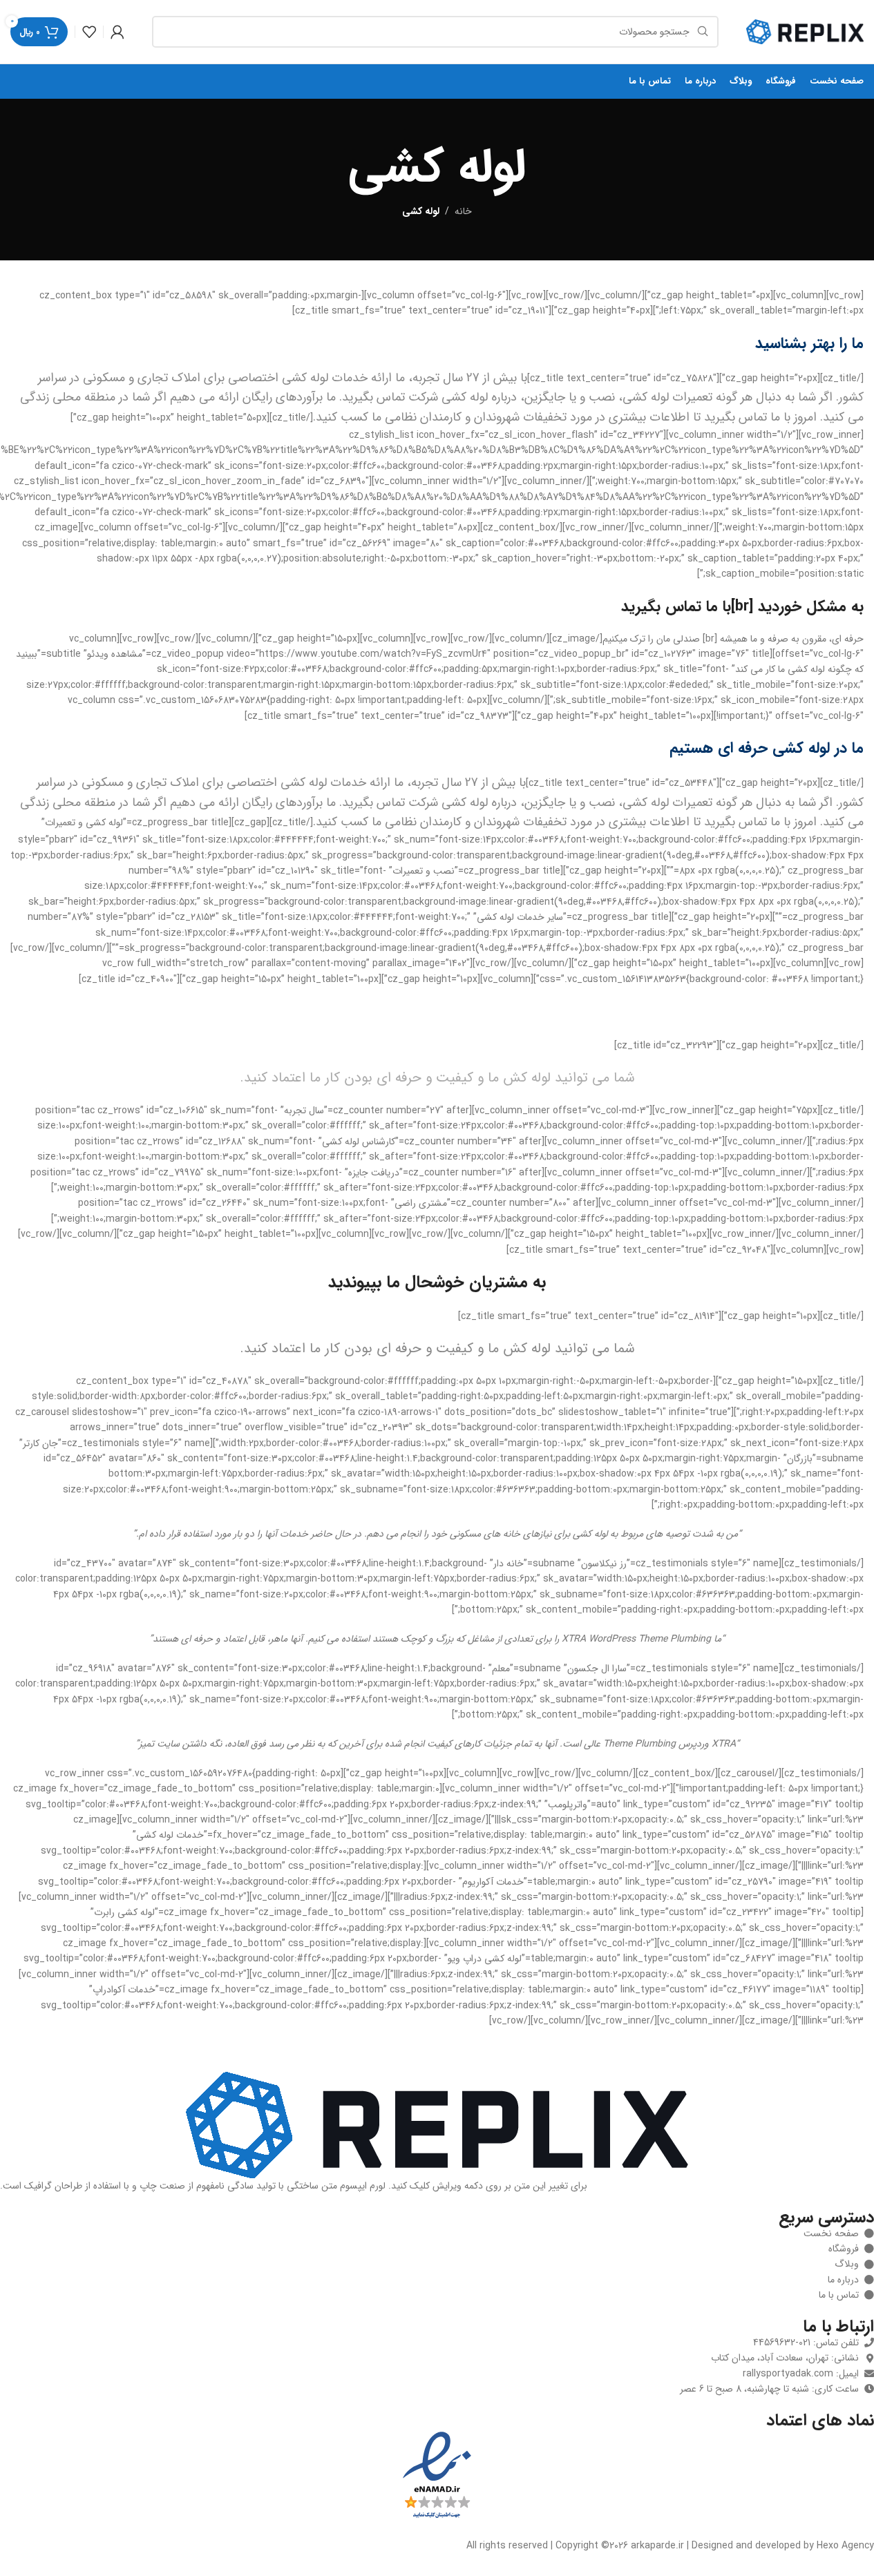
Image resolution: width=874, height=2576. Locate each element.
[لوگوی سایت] (805, 31)
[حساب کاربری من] (117, 32)
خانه (463, 211)
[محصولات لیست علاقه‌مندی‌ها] (89, 32)
